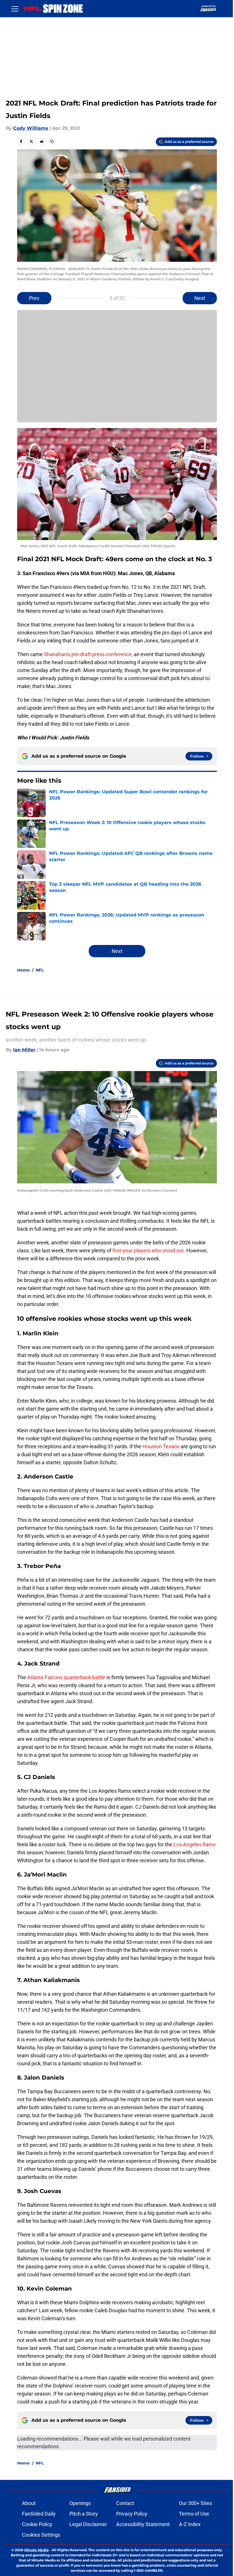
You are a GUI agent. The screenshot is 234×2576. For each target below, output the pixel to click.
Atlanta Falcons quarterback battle (66, 1677)
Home (23, 970)
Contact (125, 2503)
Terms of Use (194, 2514)
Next (200, 298)
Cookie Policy (37, 2524)
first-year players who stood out (148, 1251)
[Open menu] (15, 9)
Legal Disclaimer (88, 2524)
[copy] (52, 141)
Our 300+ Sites (195, 2503)
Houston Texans (161, 1446)
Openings (80, 2503)
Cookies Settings (41, 2535)
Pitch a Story (84, 2514)
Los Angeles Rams (194, 1844)
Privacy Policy (132, 2514)
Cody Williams (31, 128)
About (29, 2503)
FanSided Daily (39, 2514)
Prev (34, 298)
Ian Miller (24, 1050)
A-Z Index (190, 2524)
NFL (40, 970)
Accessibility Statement (143, 2524)
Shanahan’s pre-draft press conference (88, 654)
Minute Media (36, 2550)
